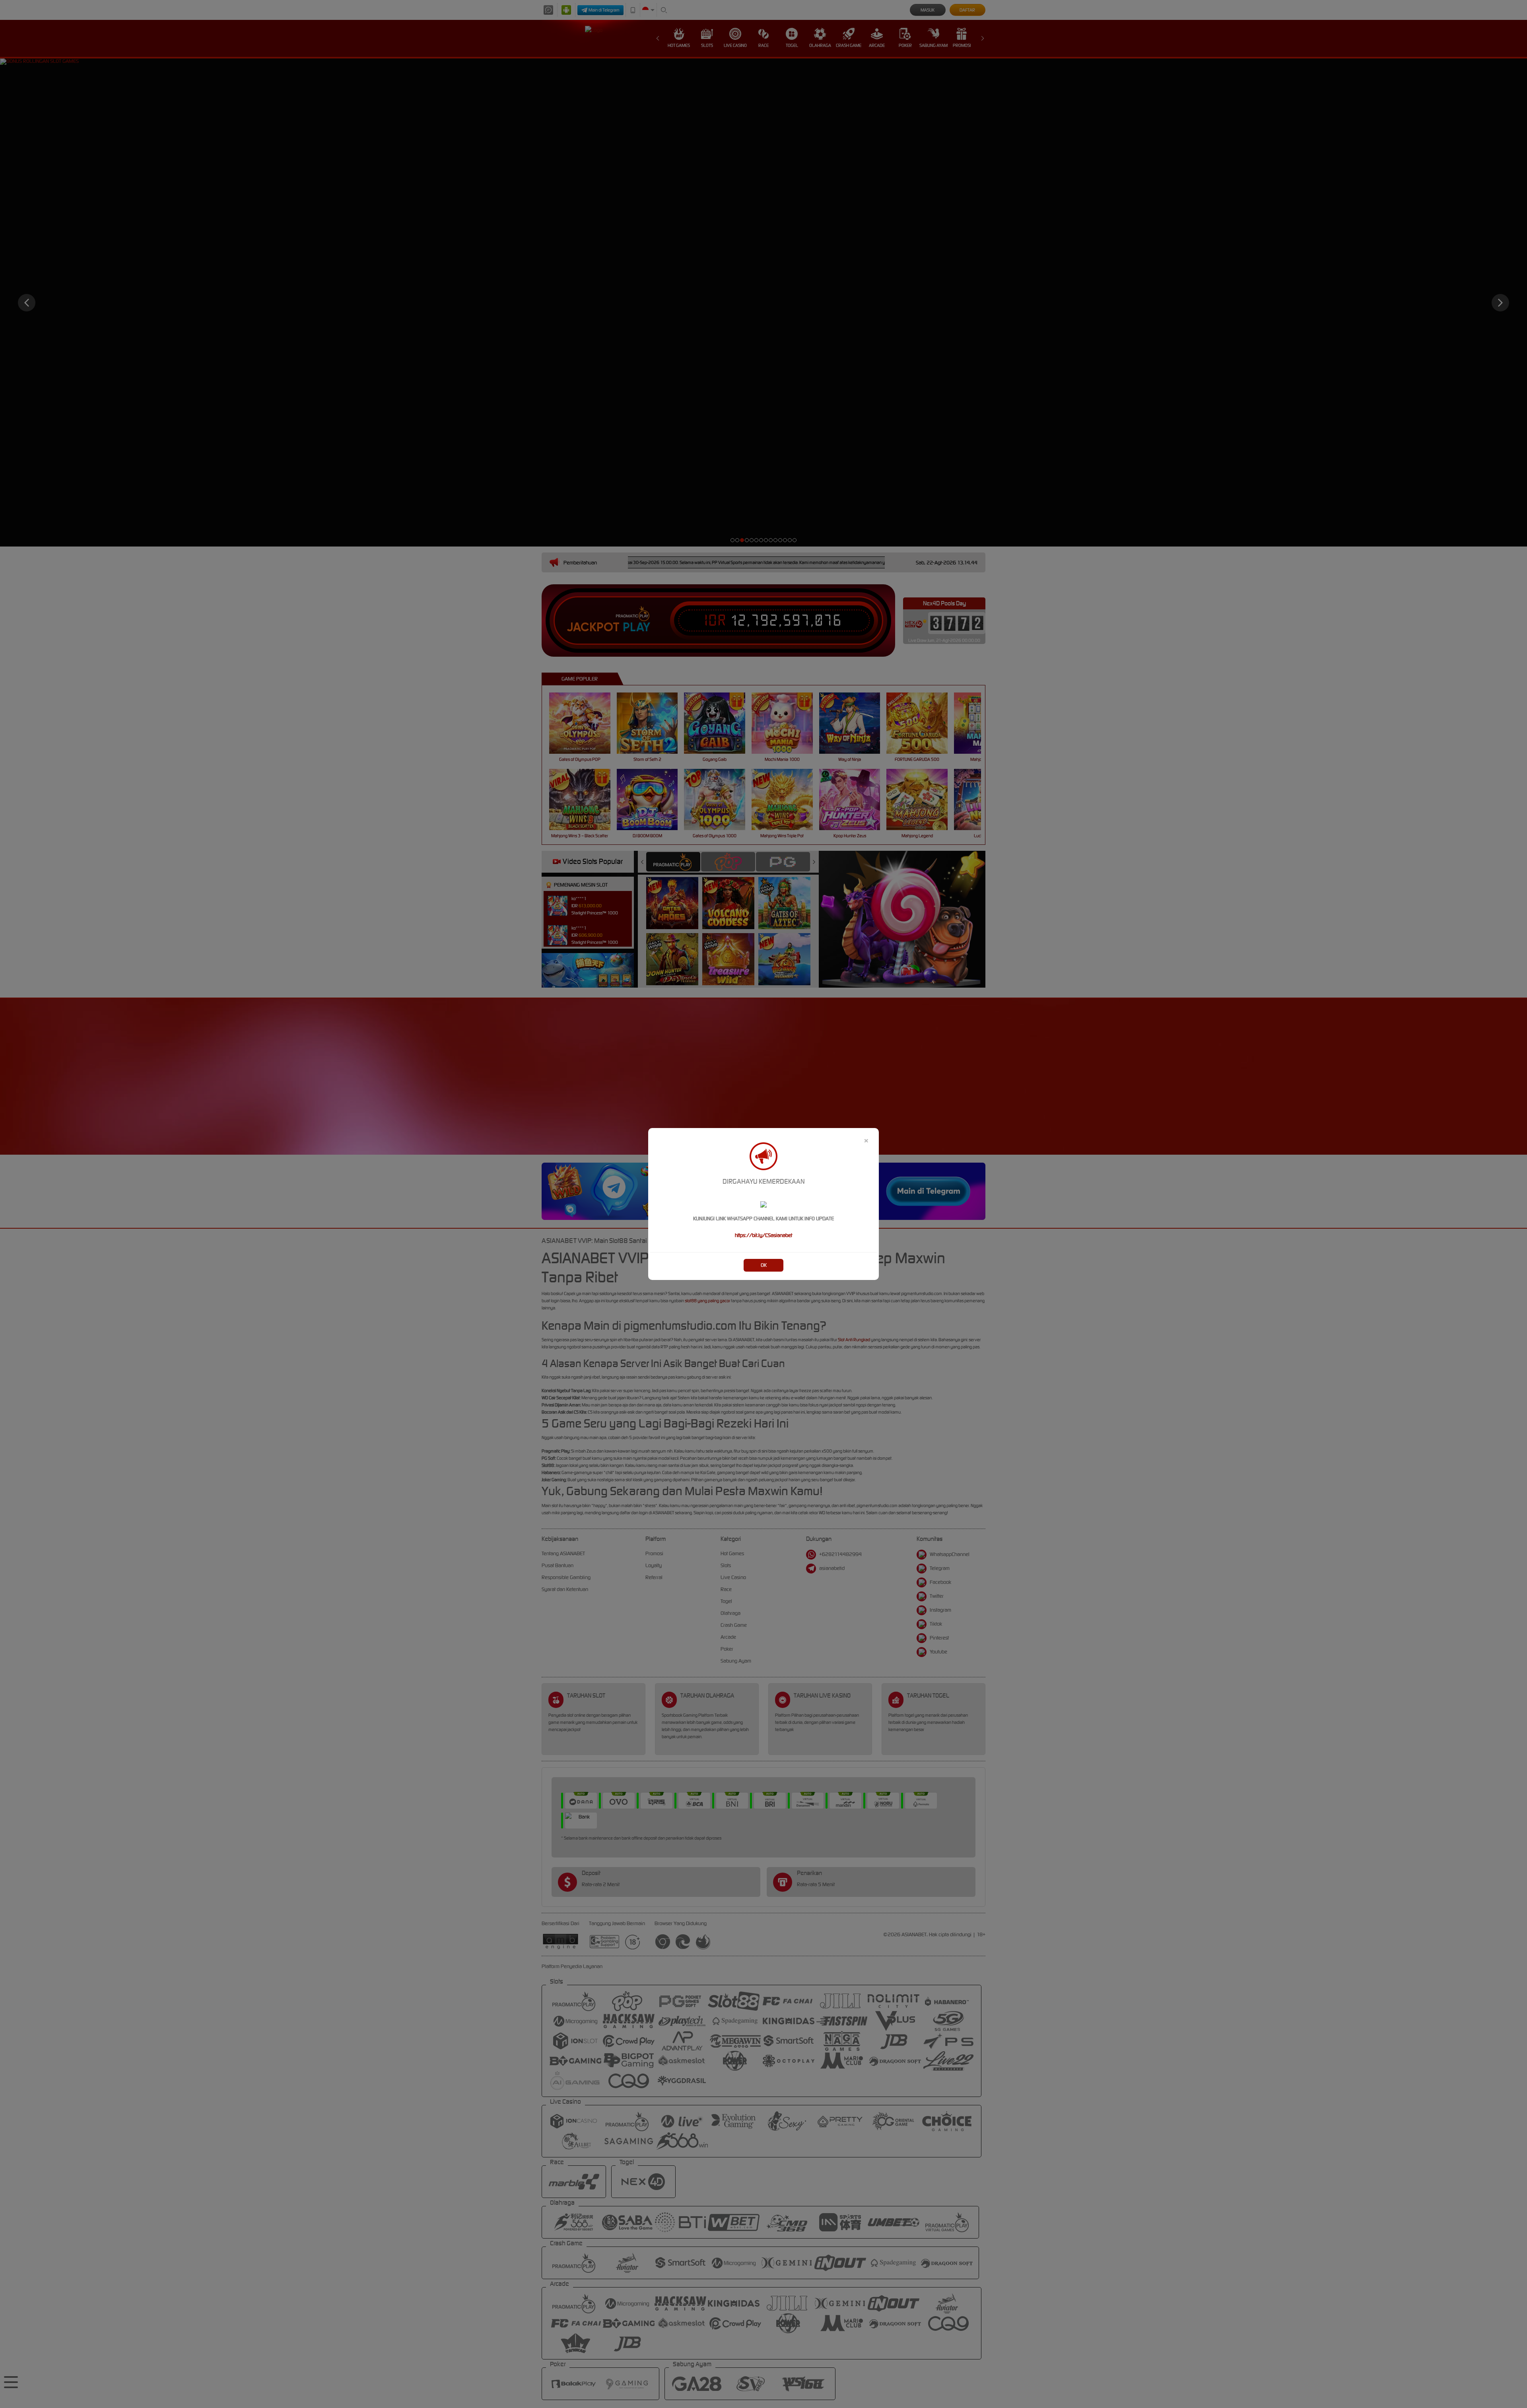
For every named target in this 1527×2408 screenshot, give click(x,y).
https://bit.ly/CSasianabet (763, 1235)
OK (764, 1265)
